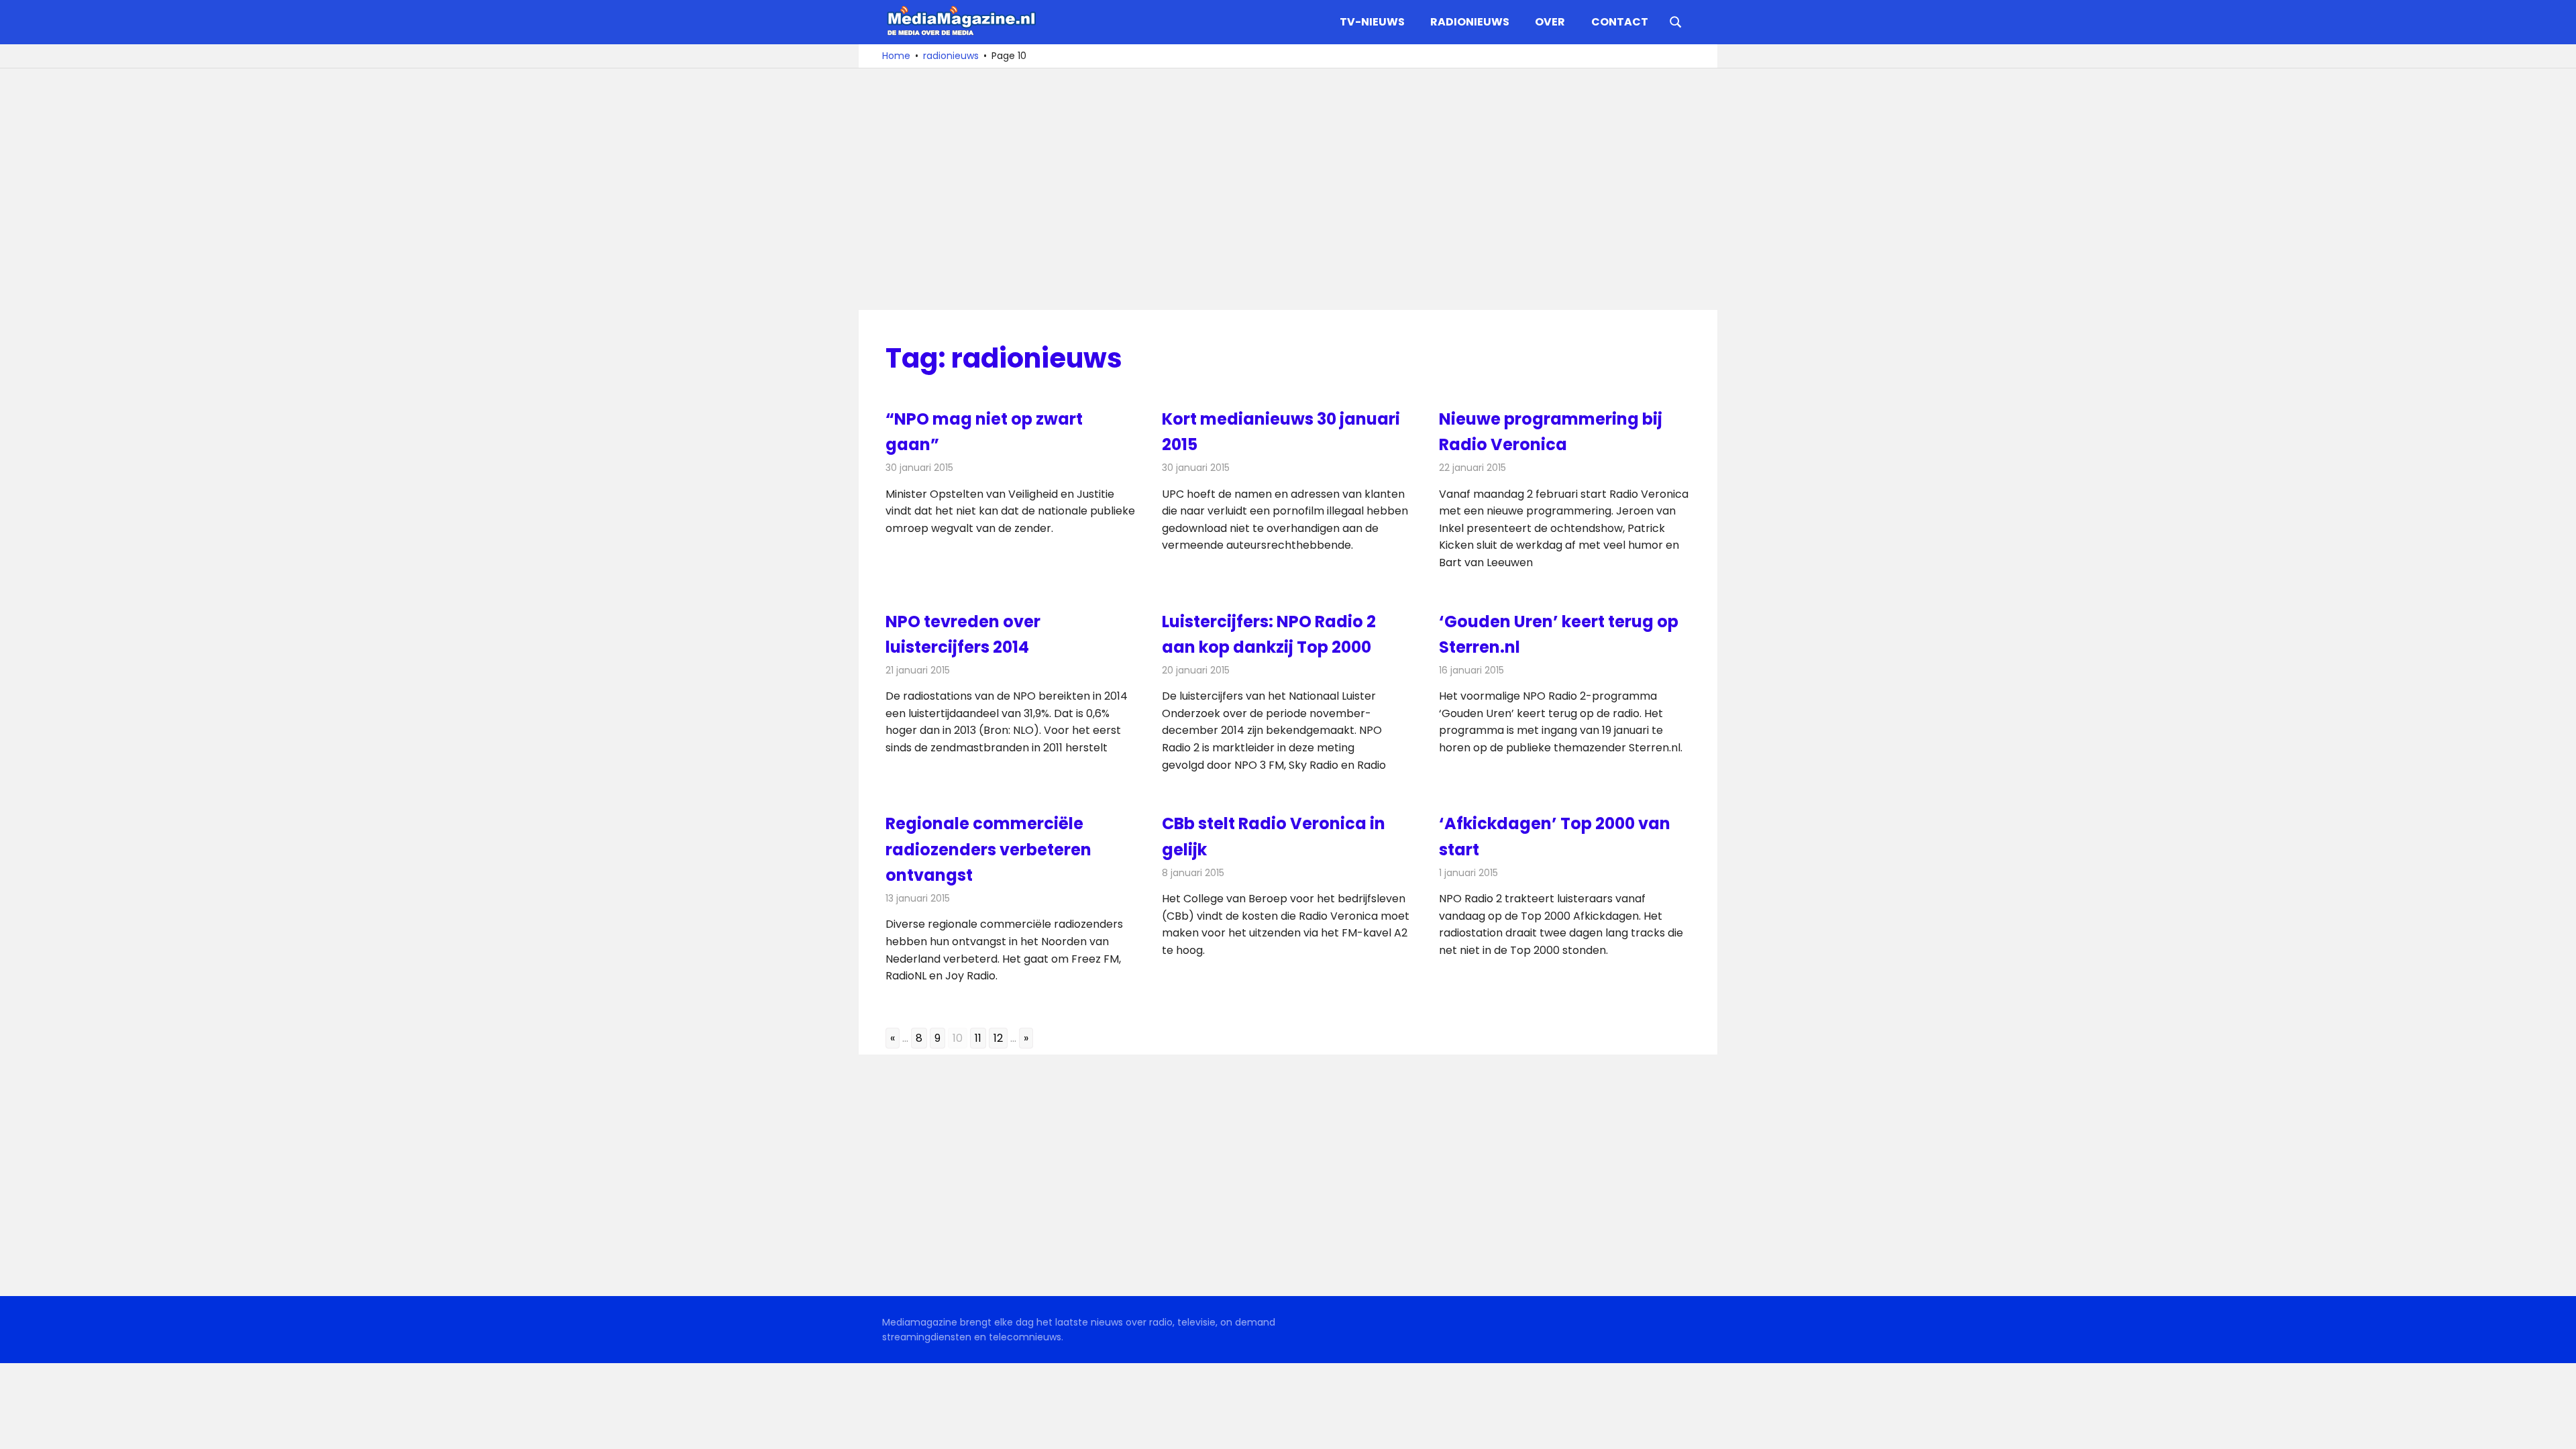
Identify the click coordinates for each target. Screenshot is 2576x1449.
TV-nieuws (1372, 22)
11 (978, 1038)
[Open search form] (1676, 21)
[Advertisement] (1288, 189)
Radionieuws (1470, 22)
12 (998, 1038)
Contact (1620, 22)
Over (1550, 22)
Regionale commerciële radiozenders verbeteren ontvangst (988, 849)
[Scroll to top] (2556, 1429)
